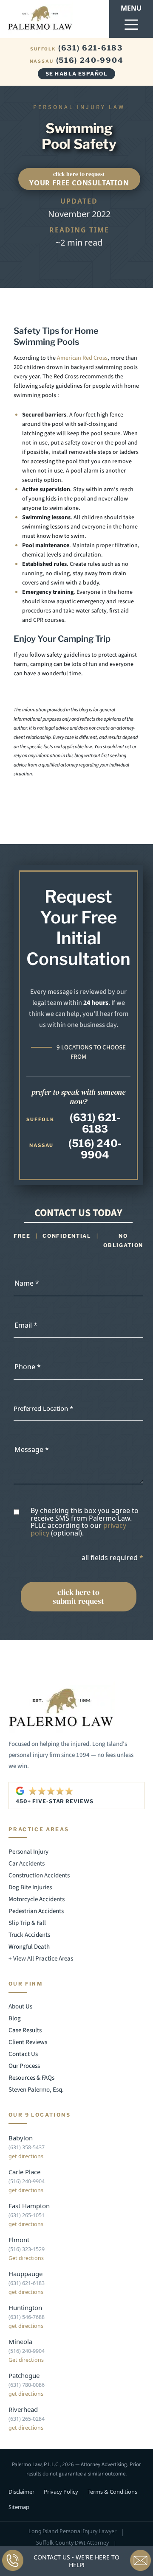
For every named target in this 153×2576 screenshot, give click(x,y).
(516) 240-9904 (77, 60)
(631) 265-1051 (27, 2215)
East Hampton (29, 2206)
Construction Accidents (39, 1875)
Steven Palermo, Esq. (36, 2090)
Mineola (20, 2341)
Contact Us (23, 2054)
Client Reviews (28, 2042)
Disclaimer (21, 2492)
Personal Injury (28, 1852)
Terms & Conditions (112, 2492)
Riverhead (23, 2409)
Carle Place (24, 2172)
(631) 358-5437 (27, 2147)
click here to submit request (78, 1597)
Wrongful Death (29, 1947)
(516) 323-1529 (27, 2249)
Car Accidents (27, 1864)
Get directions (26, 2258)
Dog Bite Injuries (30, 1887)
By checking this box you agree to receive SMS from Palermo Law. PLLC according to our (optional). (85, 1522)
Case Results (25, 2030)
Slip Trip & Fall (27, 1923)
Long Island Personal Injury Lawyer (72, 2532)
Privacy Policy (61, 2492)
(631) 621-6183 (76, 48)
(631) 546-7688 (27, 2317)
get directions (26, 2156)
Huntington (25, 2307)
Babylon (21, 2138)
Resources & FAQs (31, 2078)
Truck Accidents (29, 1935)
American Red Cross (82, 358)
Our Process (24, 2066)
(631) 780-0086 (27, 2385)
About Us (20, 2007)
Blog (15, 2018)
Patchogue (24, 2375)
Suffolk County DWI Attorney (72, 2543)
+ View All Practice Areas (41, 1959)
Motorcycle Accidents (37, 1899)
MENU (131, 8)
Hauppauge (25, 2274)
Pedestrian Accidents (36, 1911)
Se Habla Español (76, 74)
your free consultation (79, 179)
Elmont (19, 2240)
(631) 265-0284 (27, 2419)
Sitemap (19, 2507)
